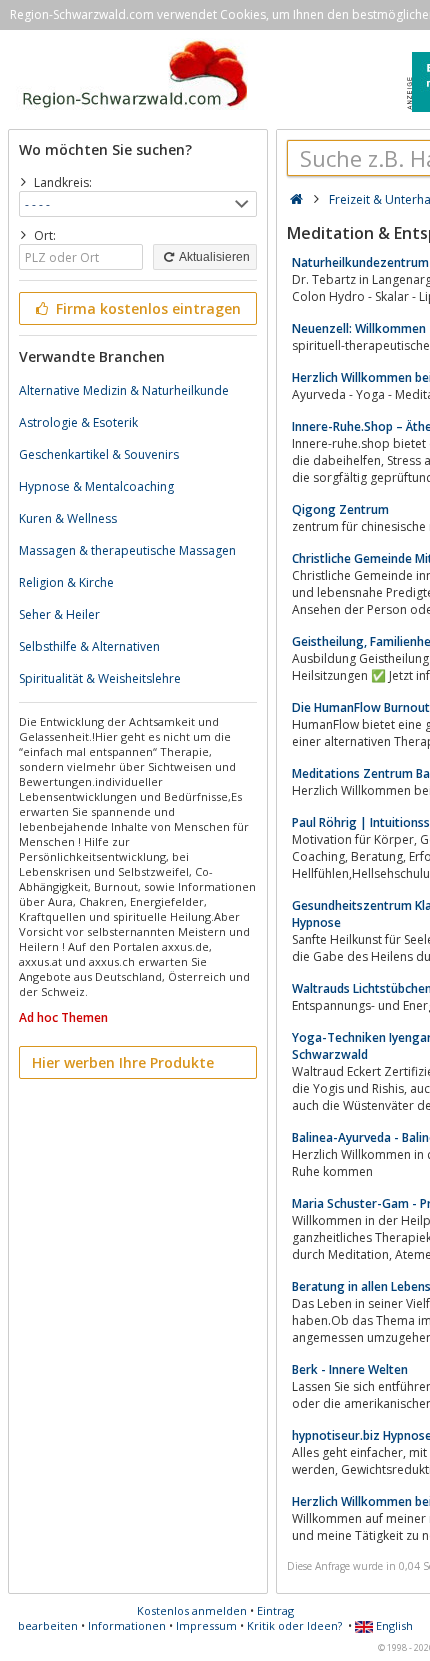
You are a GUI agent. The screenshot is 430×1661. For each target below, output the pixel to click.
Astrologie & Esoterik (78, 422)
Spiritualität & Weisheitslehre (100, 678)
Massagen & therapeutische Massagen (127, 550)
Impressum (206, 1625)
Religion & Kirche (66, 582)
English (393, 1625)
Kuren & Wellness (68, 518)
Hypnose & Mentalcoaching (96, 486)
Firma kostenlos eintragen (146, 308)
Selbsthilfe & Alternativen (89, 646)
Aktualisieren (213, 257)
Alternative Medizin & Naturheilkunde (124, 390)
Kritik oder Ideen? (294, 1625)
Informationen (127, 1625)
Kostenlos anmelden (192, 1610)
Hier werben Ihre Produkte (123, 1062)
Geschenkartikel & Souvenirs (99, 454)
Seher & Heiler (59, 614)
